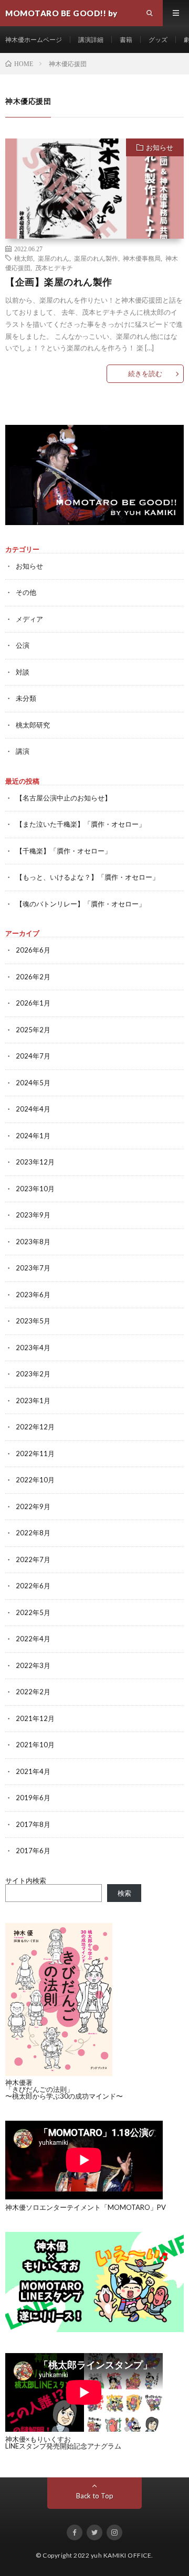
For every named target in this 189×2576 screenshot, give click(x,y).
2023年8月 (33, 1242)
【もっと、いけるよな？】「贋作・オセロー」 (87, 877)
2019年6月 (33, 1798)
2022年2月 (33, 1692)
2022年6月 (33, 1586)
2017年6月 (33, 1851)
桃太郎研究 (33, 725)
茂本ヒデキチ (54, 268)
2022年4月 (33, 1639)
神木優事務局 (142, 258)
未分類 (26, 698)
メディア (29, 619)
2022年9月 (33, 1506)
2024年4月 (33, 1109)
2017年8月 (33, 1824)
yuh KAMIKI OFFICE (121, 2555)
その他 (26, 592)
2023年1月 (33, 1401)
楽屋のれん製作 (96, 258)
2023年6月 (33, 1295)
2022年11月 (35, 1453)
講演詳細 (91, 40)
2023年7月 (33, 1268)
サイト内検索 (26, 1880)
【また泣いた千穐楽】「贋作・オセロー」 (81, 824)
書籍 (126, 40)
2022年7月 (33, 1559)
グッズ (158, 40)
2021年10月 (35, 1745)
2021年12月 (35, 1718)
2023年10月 (35, 1189)
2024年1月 (33, 1136)
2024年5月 (33, 1083)
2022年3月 (33, 1665)
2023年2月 (33, 1374)
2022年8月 (33, 1533)
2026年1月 (33, 1003)
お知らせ (160, 147)
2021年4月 (33, 1771)
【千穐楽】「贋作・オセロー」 (64, 851)
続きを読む (145, 373)
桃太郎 (24, 258)
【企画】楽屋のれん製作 (59, 282)
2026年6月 (33, 950)
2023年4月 (33, 1348)
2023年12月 (35, 1162)
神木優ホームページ (34, 40)
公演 (23, 645)
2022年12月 (35, 1427)
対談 (23, 672)
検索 (124, 1893)
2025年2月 (33, 1030)
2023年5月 (33, 1321)
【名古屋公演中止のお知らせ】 (64, 798)
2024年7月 (33, 1056)
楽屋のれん (54, 258)
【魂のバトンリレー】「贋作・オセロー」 (81, 904)
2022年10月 (35, 1480)
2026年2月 (33, 977)
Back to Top (95, 2496)
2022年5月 (33, 1612)
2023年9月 (33, 1215)
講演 (23, 751)
